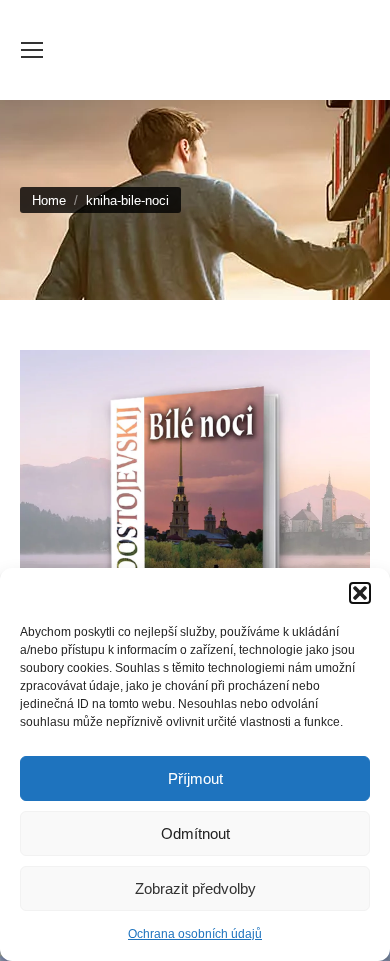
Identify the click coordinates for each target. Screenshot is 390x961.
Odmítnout (195, 833)
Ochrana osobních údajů (195, 934)
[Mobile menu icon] (32, 50)
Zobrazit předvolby (195, 888)
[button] (360, 593)
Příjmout (195, 778)
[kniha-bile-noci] (195, 517)
